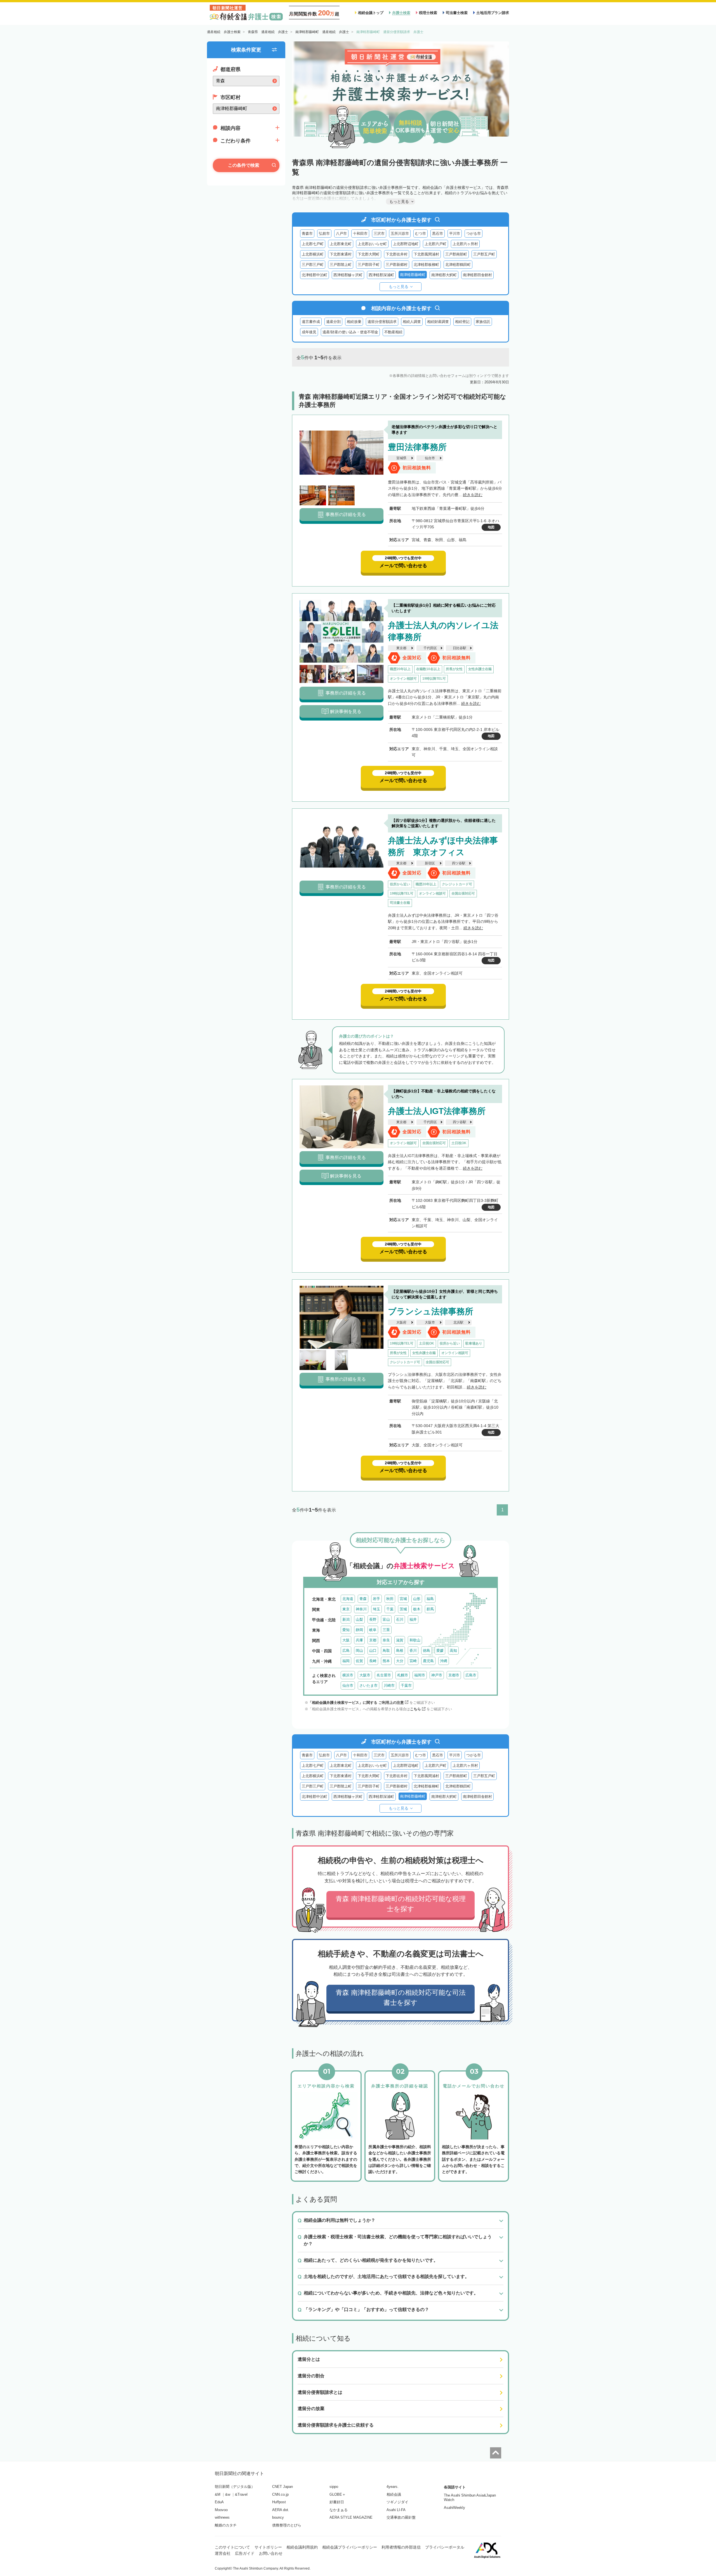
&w (228, 2494)
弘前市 (324, 234)
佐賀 (359, 1661)
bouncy (278, 2517)
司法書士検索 (457, 13)
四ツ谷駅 (459, 863)
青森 (363, 1599)
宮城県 (401, 458)
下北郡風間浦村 (426, 254)
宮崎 (413, 1661)
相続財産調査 (438, 322)
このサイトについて (232, 2547)
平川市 (455, 234)
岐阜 (373, 1630)
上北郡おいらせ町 (372, 244)
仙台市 (430, 458)
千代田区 (430, 648)
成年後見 (309, 332)
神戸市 (437, 1675)
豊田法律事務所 (417, 447)
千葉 (390, 1609)
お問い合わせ (271, 2553)
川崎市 (389, 1685)
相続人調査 (412, 322)
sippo (334, 2487)
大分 (400, 1661)
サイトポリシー (268, 2547)
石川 (400, 1619)
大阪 (346, 1640)
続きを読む (473, 495)
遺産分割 (333, 322)
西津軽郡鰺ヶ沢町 (348, 275)
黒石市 (438, 234)
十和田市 (360, 234)
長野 (373, 1619)
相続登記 (462, 322)
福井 (413, 1619)
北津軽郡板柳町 (426, 265)
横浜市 (348, 1675)
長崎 (373, 1661)
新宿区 (430, 863)
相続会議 (394, 2494)
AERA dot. (281, 2510)
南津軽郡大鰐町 (444, 275)
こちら (415, 1709)
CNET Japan (282, 2487)
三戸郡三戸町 (313, 265)
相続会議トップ (371, 13)
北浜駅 (458, 1322)
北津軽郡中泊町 (315, 275)
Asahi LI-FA (396, 2510)
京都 (373, 1640)
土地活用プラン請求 (493, 13)
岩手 (376, 1599)
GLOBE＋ (338, 2494)
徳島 (427, 1651)
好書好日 (337, 2502)
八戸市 (341, 234)
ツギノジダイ (397, 2502)
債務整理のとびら (287, 2525)
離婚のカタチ (226, 2525)
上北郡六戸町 (435, 244)
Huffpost (279, 2502)
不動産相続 (393, 332)
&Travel (241, 2494)
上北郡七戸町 (313, 244)
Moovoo (221, 2510)
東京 (346, 1609)
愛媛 (440, 1651)
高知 (453, 1651)
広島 (346, 1651)
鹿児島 (428, 1661)
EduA (219, 2502)
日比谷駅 (460, 648)
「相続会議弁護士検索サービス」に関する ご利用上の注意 (356, 1703)
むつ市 (421, 234)
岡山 (359, 1651)
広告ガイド (245, 2553)
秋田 (390, 1599)
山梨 (359, 1619)
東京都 (401, 648)
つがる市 (474, 234)
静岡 (359, 1630)
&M (218, 2494)
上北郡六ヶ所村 (465, 244)
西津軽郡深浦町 (381, 275)
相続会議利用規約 (302, 2547)
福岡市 (420, 1675)
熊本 (386, 1661)
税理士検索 (428, 13)
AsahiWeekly (454, 2508)
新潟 (346, 1619)
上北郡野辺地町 (406, 244)
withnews (222, 2517)
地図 (491, 527)
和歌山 (415, 1640)
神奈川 (361, 1609)
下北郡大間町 (369, 254)
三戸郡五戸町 (484, 254)
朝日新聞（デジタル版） (235, 2487)
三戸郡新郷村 (397, 265)
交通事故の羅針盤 (401, 2517)
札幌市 (403, 1675)
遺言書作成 (311, 322)
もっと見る (399, 287)
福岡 (346, 1661)
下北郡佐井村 (397, 254)
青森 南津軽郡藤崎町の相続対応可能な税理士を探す (401, 1904)
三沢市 (379, 234)
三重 (386, 1630)
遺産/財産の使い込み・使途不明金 (350, 332)
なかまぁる (339, 2510)
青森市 (307, 234)
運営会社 (223, 2553)
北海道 (348, 1599)
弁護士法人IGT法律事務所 (437, 1111)
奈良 (386, 1640)
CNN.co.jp (280, 2494)
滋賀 (400, 1640)
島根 (400, 1651)
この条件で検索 (244, 165)
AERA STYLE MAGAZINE (351, 2517)
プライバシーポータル (445, 2547)
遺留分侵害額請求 (382, 322)
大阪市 (430, 1322)
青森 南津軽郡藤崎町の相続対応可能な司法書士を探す (401, 1997)
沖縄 (444, 1661)
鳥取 (386, 1651)
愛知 (346, 1630)
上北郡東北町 (341, 244)
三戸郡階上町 (341, 265)
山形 (417, 1599)
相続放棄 (354, 322)
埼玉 (376, 1609)
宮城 (403, 1599)
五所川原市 (400, 234)
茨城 (403, 1609)
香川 (413, 1651)
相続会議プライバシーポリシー (350, 2547)
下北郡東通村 (341, 254)
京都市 (454, 1675)
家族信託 (483, 322)
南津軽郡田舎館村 (477, 275)
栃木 (417, 1609)
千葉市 (406, 1685)
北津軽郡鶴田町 (458, 265)
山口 (373, 1651)
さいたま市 (368, 1685)
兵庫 (359, 1640)
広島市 (471, 1675)
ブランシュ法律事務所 (431, 1311)
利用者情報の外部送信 (401, 2547)
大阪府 (401, 1322)
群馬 (430, 1609)
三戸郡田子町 (369, 265)
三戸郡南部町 (456, 254)
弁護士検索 (401, 13)
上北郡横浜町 (313, 254)
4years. (393, 2487)
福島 (430, 1599)
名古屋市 (384, 1675)
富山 (386, 1619)
